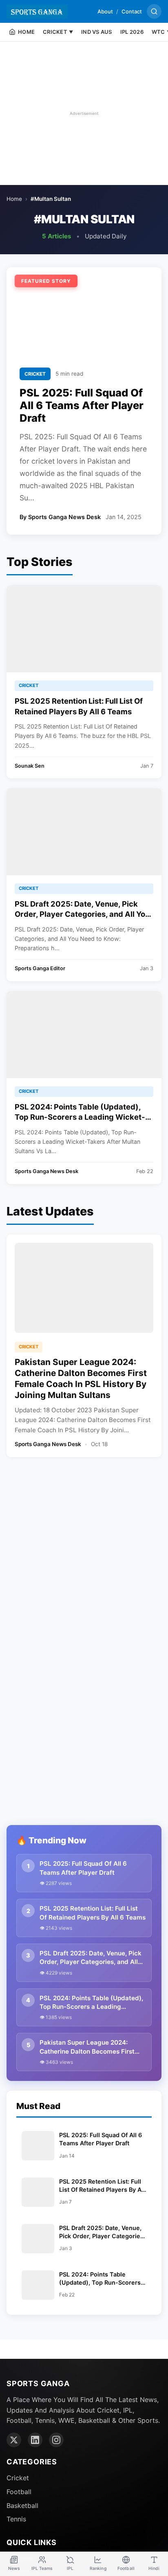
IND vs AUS (97, 32)
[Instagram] (56, 2440)
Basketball (22, 2506)
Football (19, 2492)
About (105, 11)
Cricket (18, 2478)
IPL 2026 (132, 32)
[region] (84, 113)
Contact (132, 11)
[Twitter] (14, 2440)
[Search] (154, 11)
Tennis (16, 2519)
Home (14, 199)
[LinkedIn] (35, 2440)
